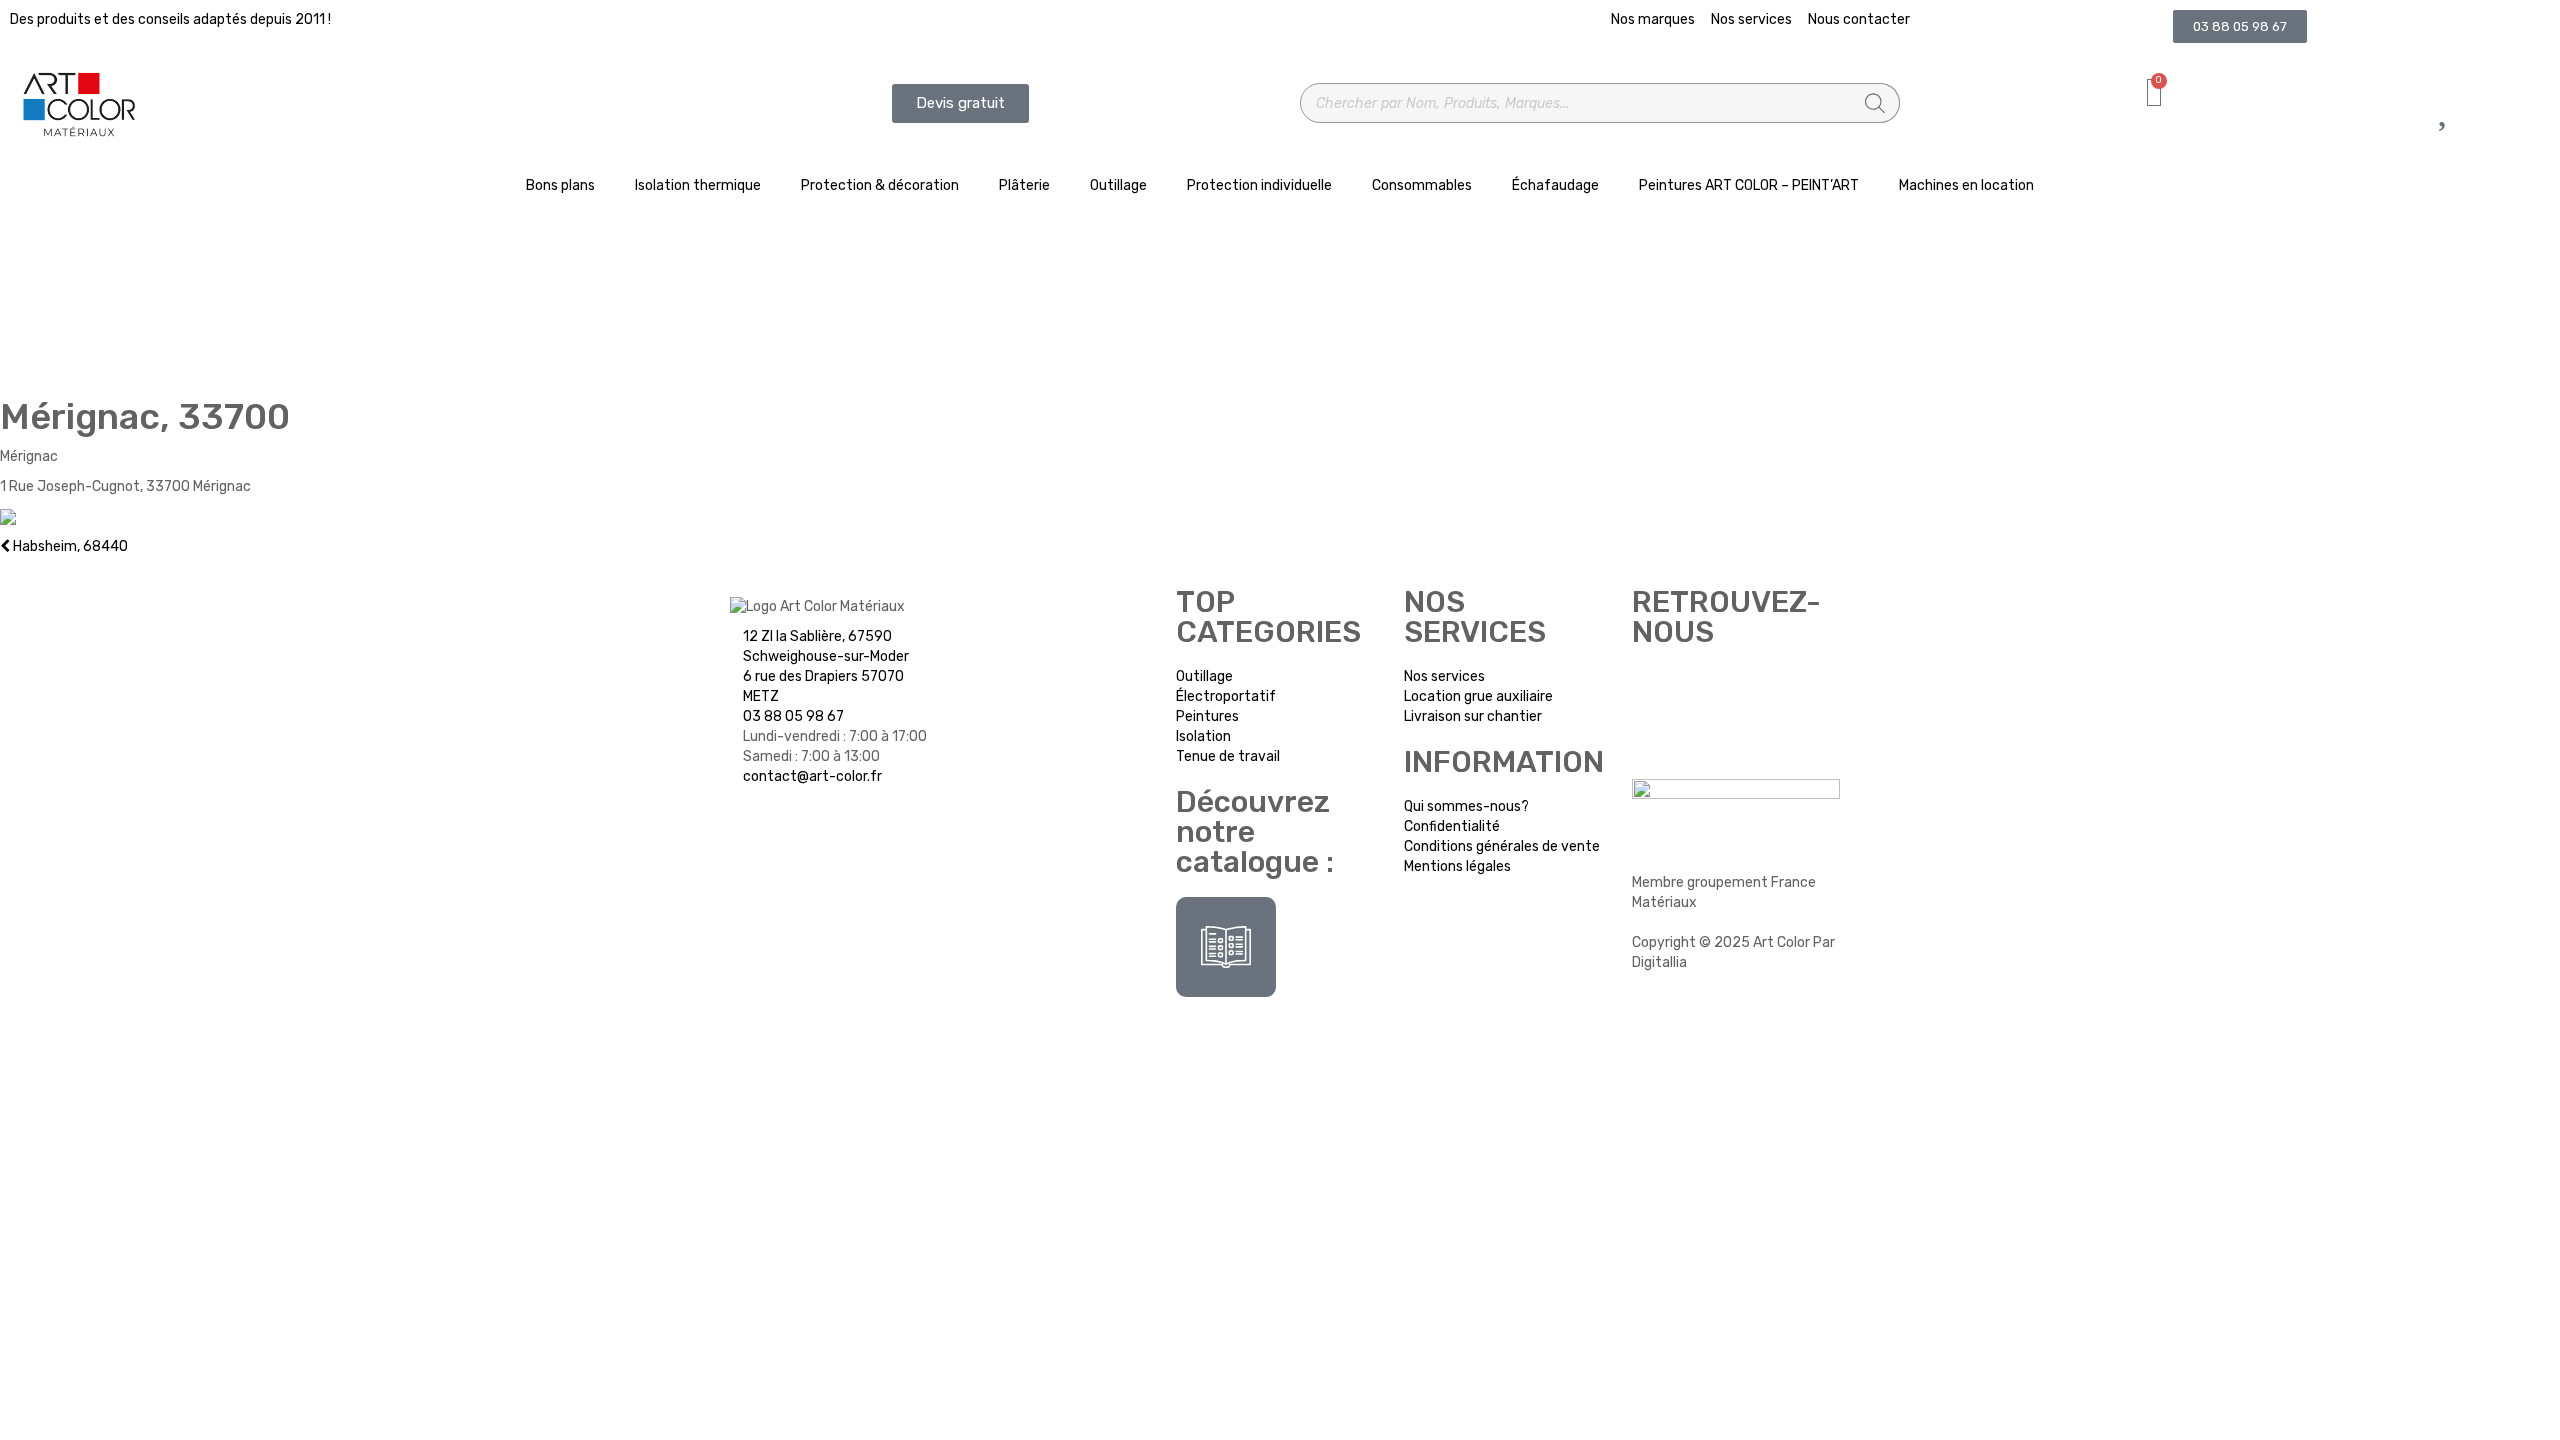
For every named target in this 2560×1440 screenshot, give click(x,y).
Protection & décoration (880, 185)
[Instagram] (1710, 692)
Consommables (1422, 185)
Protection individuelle (1259, 185)
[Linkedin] (1710, 748)
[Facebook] (1657, 692)
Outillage (1118, 185)
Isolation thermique (698, 185)
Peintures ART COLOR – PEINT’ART (1749, 185)
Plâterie (1024, 185)
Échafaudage (1555, 185)
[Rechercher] (1875, 103)
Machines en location (1966, 185)
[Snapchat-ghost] (1657, 748)
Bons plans (560, 185)
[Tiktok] (1763, 692)
